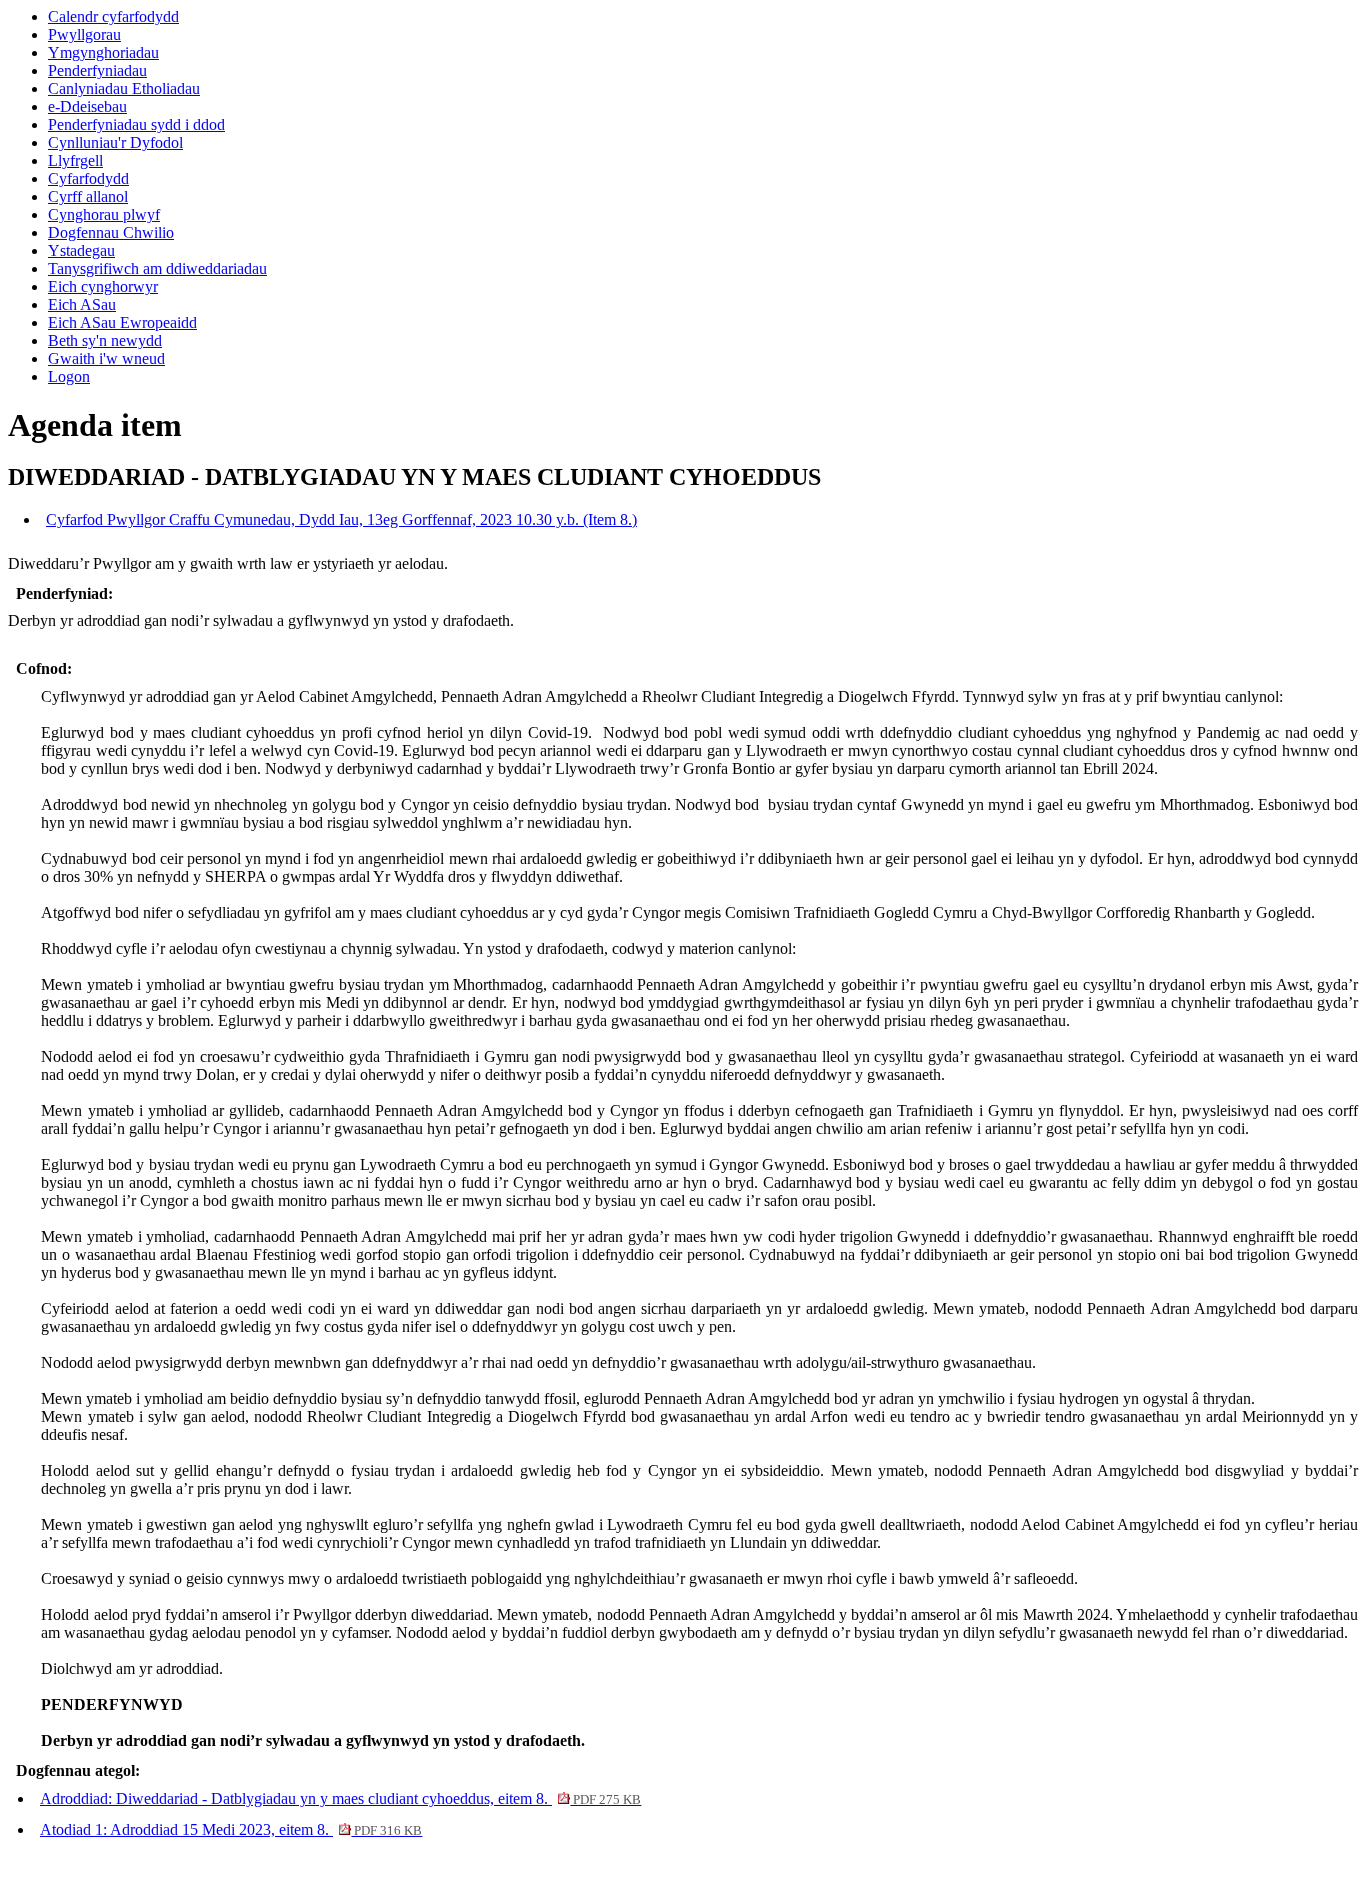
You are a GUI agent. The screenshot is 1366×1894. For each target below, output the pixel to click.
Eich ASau (82, 304)
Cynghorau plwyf (104, 214)
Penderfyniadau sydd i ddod (136, 124)
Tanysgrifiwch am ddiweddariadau (157, 268)
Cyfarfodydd (88, 178)
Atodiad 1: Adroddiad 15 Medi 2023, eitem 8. (231, 1829)
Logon (69, 376)
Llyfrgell (75, 160)
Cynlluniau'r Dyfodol (115, 142)
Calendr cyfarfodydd (113, 16)
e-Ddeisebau (87, 106)
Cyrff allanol (88, 196)
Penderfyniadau (97, 70)
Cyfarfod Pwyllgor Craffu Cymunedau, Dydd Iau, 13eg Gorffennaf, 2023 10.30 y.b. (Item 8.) (341, 519)
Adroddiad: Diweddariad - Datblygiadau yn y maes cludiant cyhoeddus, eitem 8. (340, 1798)
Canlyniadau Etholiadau (124, 88)
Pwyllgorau (84, 34)
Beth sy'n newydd (105, 340)
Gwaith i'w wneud (106, 358)
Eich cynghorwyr (103, 286)
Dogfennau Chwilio (111, 232)
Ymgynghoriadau (103, 52)
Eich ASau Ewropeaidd (122, 322)
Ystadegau (81, 250)
